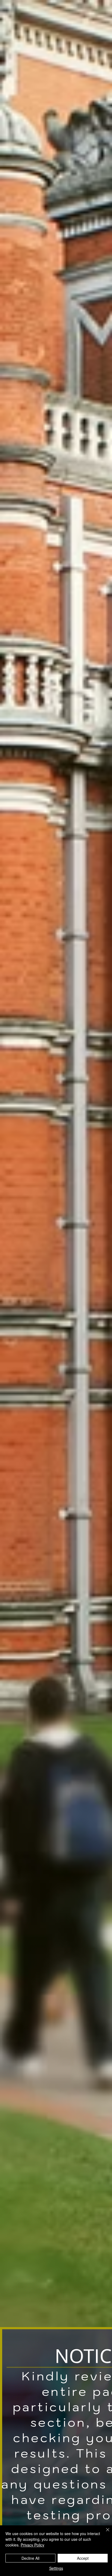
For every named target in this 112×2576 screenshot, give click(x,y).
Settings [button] (56, 2568)
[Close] (104, 2533)
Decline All (30, 2558)
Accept (83, 2558)
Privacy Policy (32, 2545)
